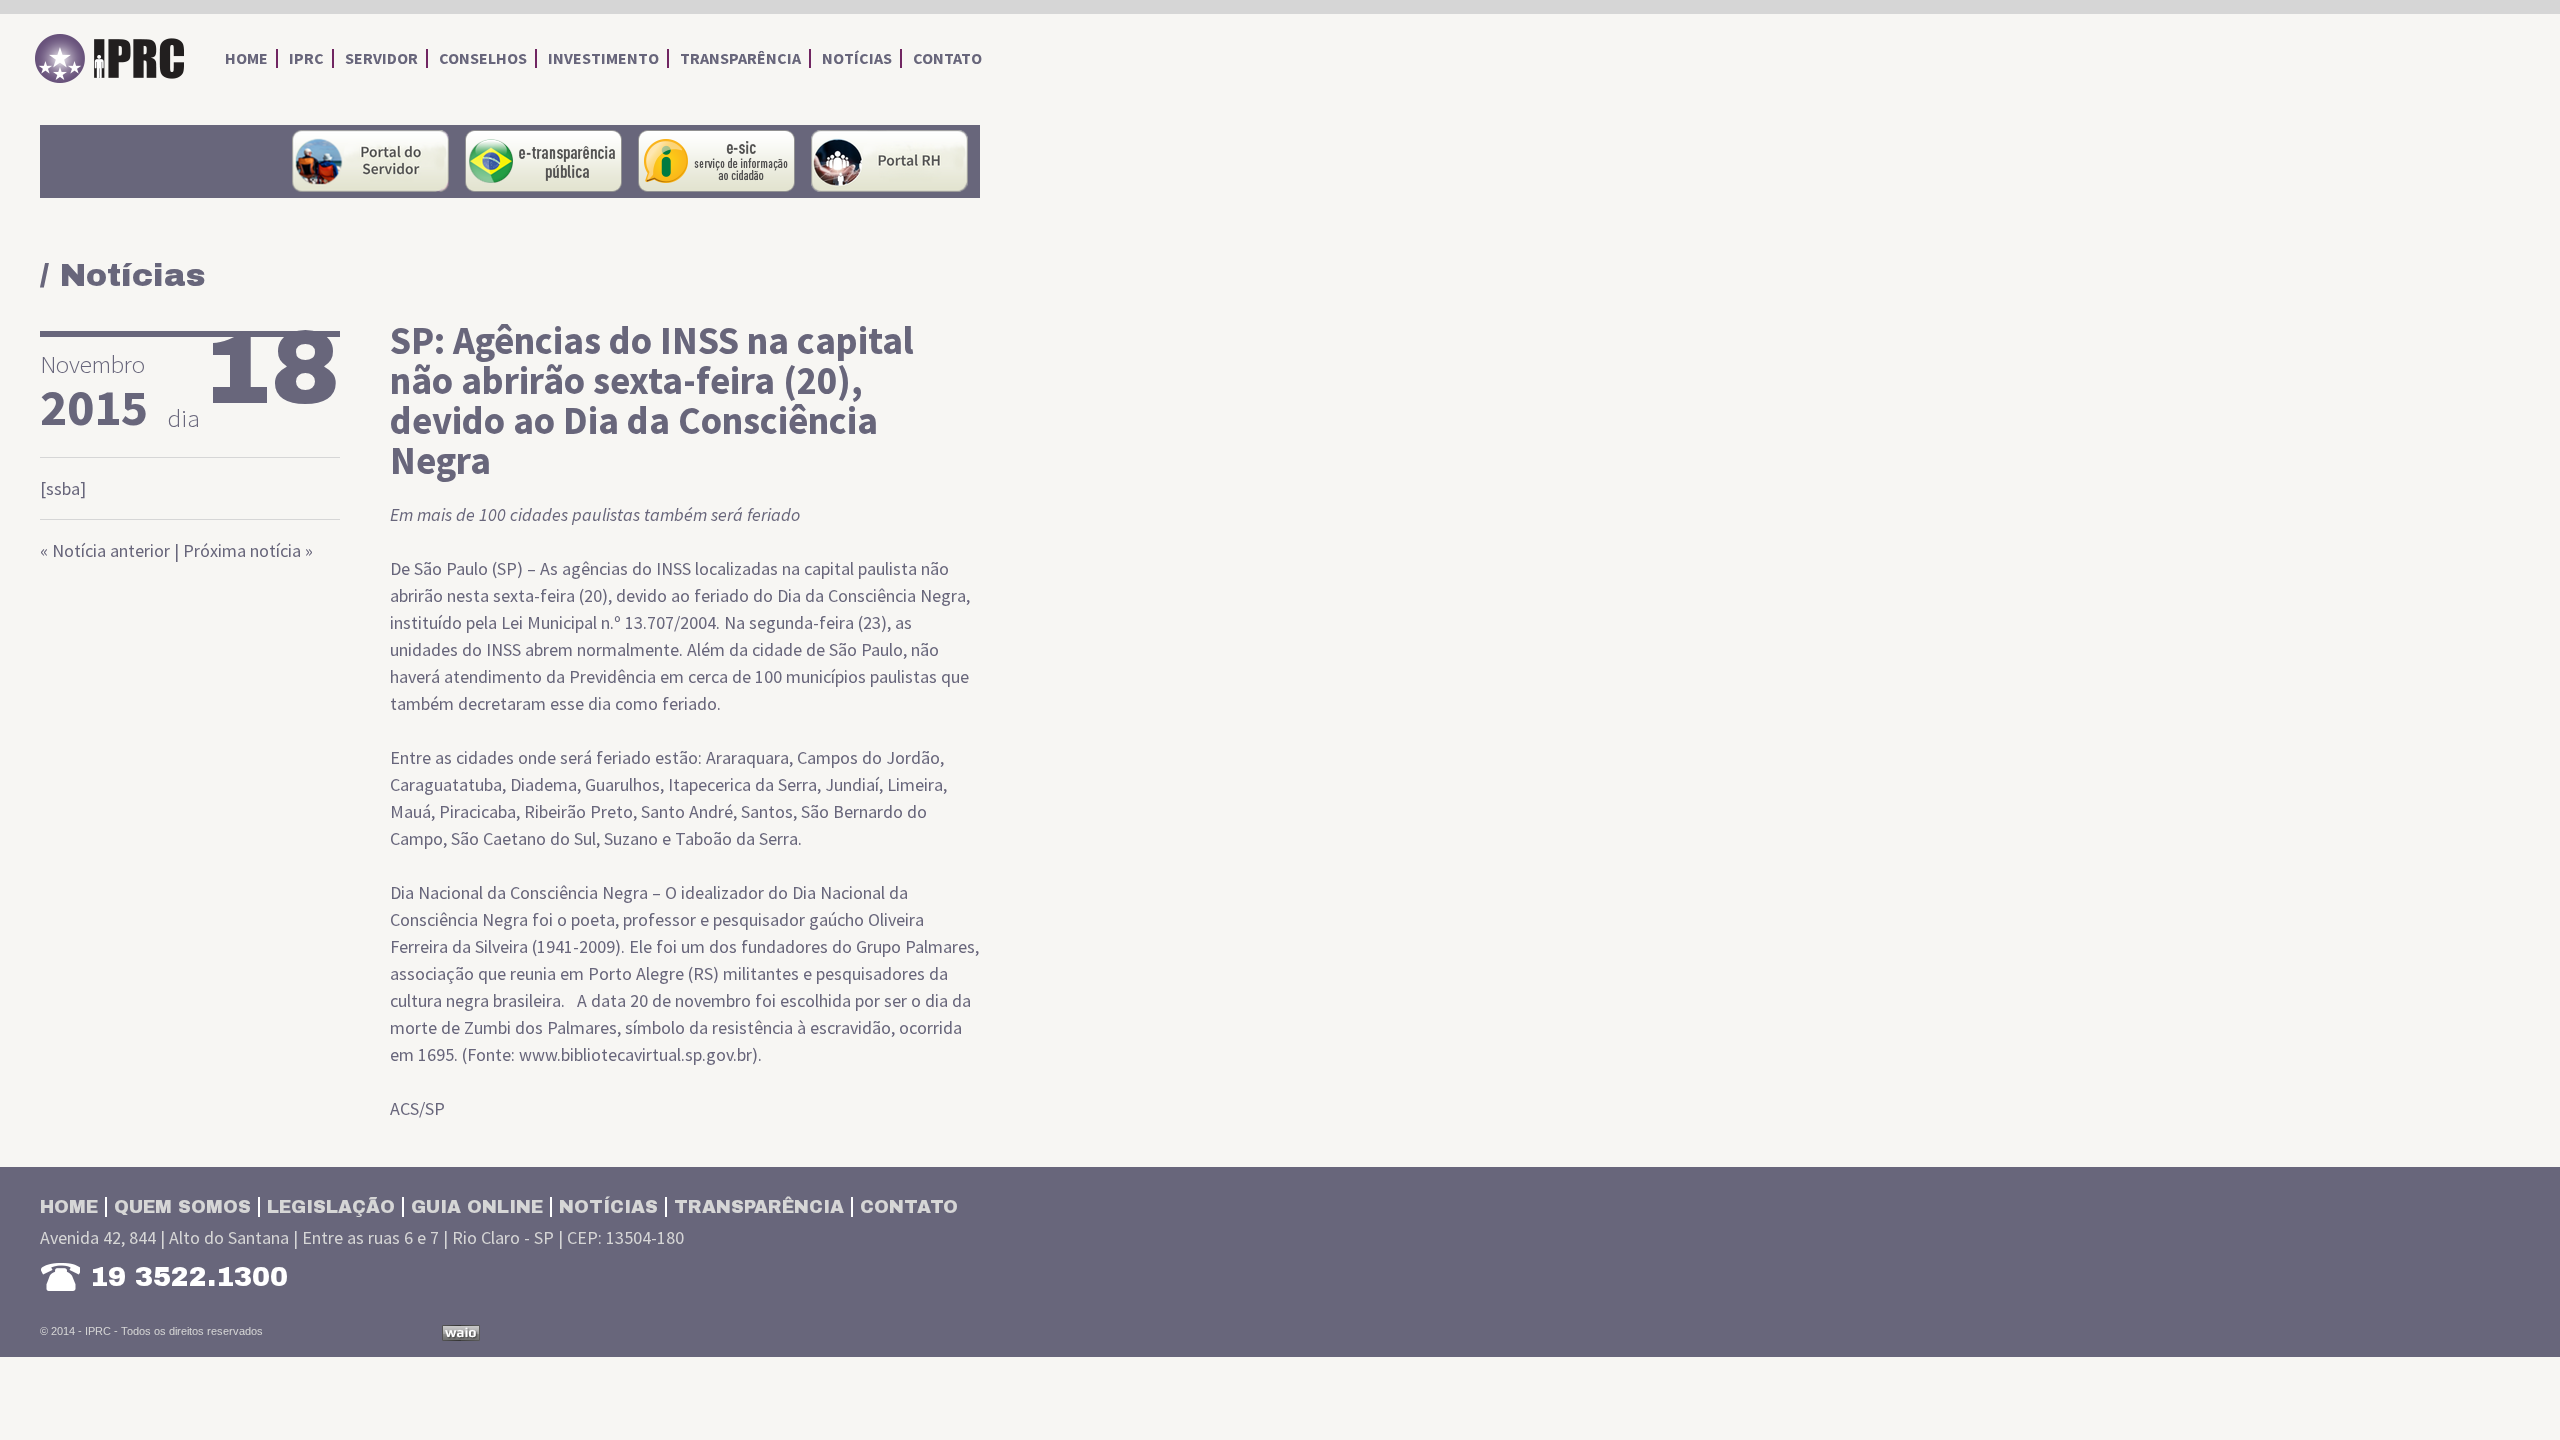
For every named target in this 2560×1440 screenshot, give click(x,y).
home (246, 58)
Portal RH (889, 161)
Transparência (759, 1207)
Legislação (331, 1207)
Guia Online (477, 1207)
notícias (857, 58)
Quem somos (182, 1207)
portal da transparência (543, 161)
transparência (740, 58)
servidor (381, 58)
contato (947, 58)
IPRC (110, 59)
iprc (306, 58)
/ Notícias (122, 275)
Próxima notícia (242, 550)
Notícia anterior (111, 550)
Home (69, 1207)
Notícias (608, 1207)
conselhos (483, 58)
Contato (909, 1207)
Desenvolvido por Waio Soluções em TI (461, 1333)
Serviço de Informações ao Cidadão (716, 161)
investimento (603, 58)
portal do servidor (370, 161)
